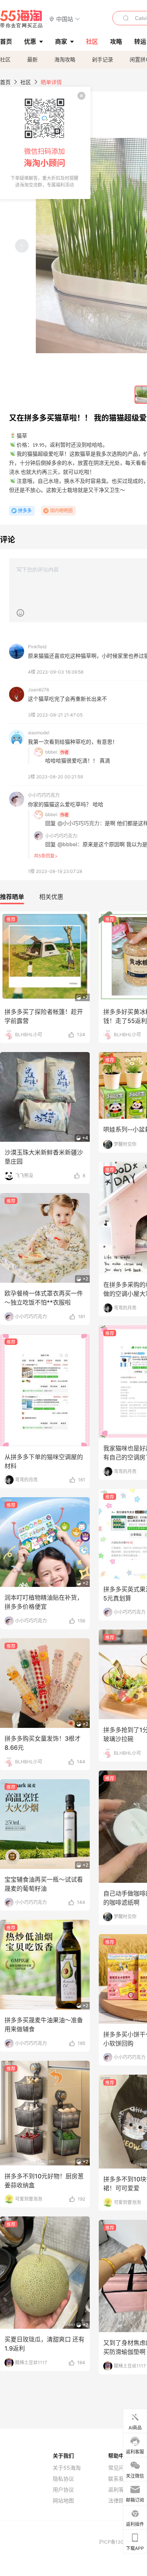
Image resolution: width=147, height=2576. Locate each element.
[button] (65, 19)
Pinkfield (37, 647)
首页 (5, 82)
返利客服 (119, 2490)
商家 (61, 41)
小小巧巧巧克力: (62, 836)
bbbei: (52, 752)
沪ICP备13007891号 (121, 2542)
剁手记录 (103, 59)
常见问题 (119, 2468)
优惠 (30, 41)
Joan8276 (38, 690)
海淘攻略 (65, 59)
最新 (32, 59)
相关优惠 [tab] (51, 897)
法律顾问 (119, 2501)
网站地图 (63, 2501)
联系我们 (119, 2479)
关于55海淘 (67, 2468)
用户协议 (63, 2490)
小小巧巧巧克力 (44, 795)
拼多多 (25, 511)
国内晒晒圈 (61, 511)
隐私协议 (63, 2479)
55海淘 (21, 19)
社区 (5, 59)
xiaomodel (39, 733)
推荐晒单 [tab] (12, 897)
